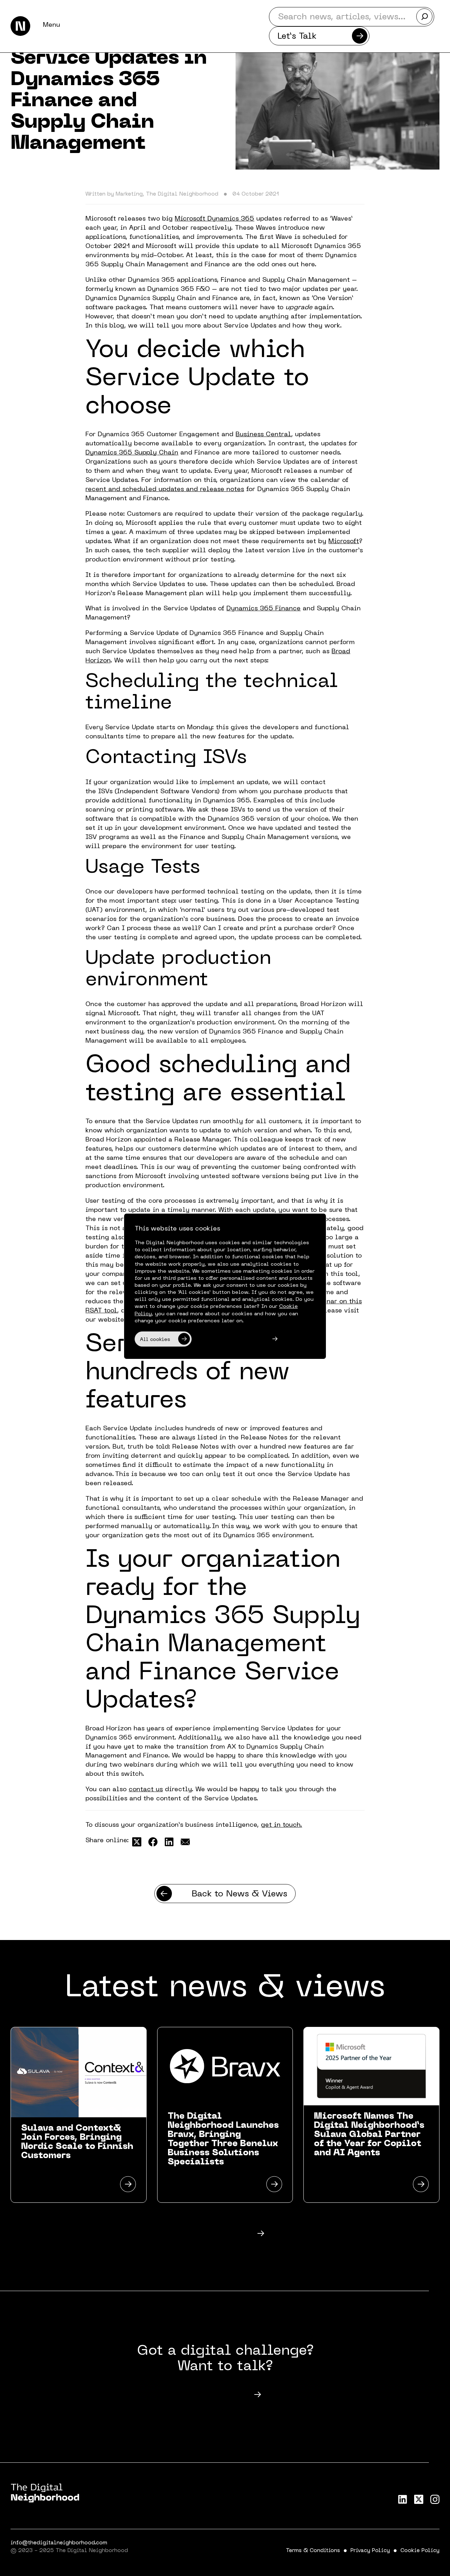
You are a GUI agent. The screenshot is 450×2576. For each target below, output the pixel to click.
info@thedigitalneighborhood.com (59, 2543)
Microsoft (344, 542)
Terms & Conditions (313, 2551)
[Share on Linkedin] (169, 1842)
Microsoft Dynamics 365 (214, 219)
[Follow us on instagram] (435, 2499)
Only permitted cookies (230, 1340)
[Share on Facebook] (153, 1842)
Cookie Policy (420, 2551)
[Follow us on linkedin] (403, 2499)
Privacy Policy (370, 2551)
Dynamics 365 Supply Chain (132, 453)
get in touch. (281, 1825)
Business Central (263, 435)
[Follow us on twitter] (419, 2499)
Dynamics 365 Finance (263, 609)
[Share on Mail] (185, 1842)
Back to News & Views (239, 1894)
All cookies (155, 1340)
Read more (211, 2234)
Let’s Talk (297, 37)
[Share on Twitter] (137, 1842)
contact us (146, 1790)
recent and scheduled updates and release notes (165, 489)
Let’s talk (211, 2395)
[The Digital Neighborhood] (20, 26)
